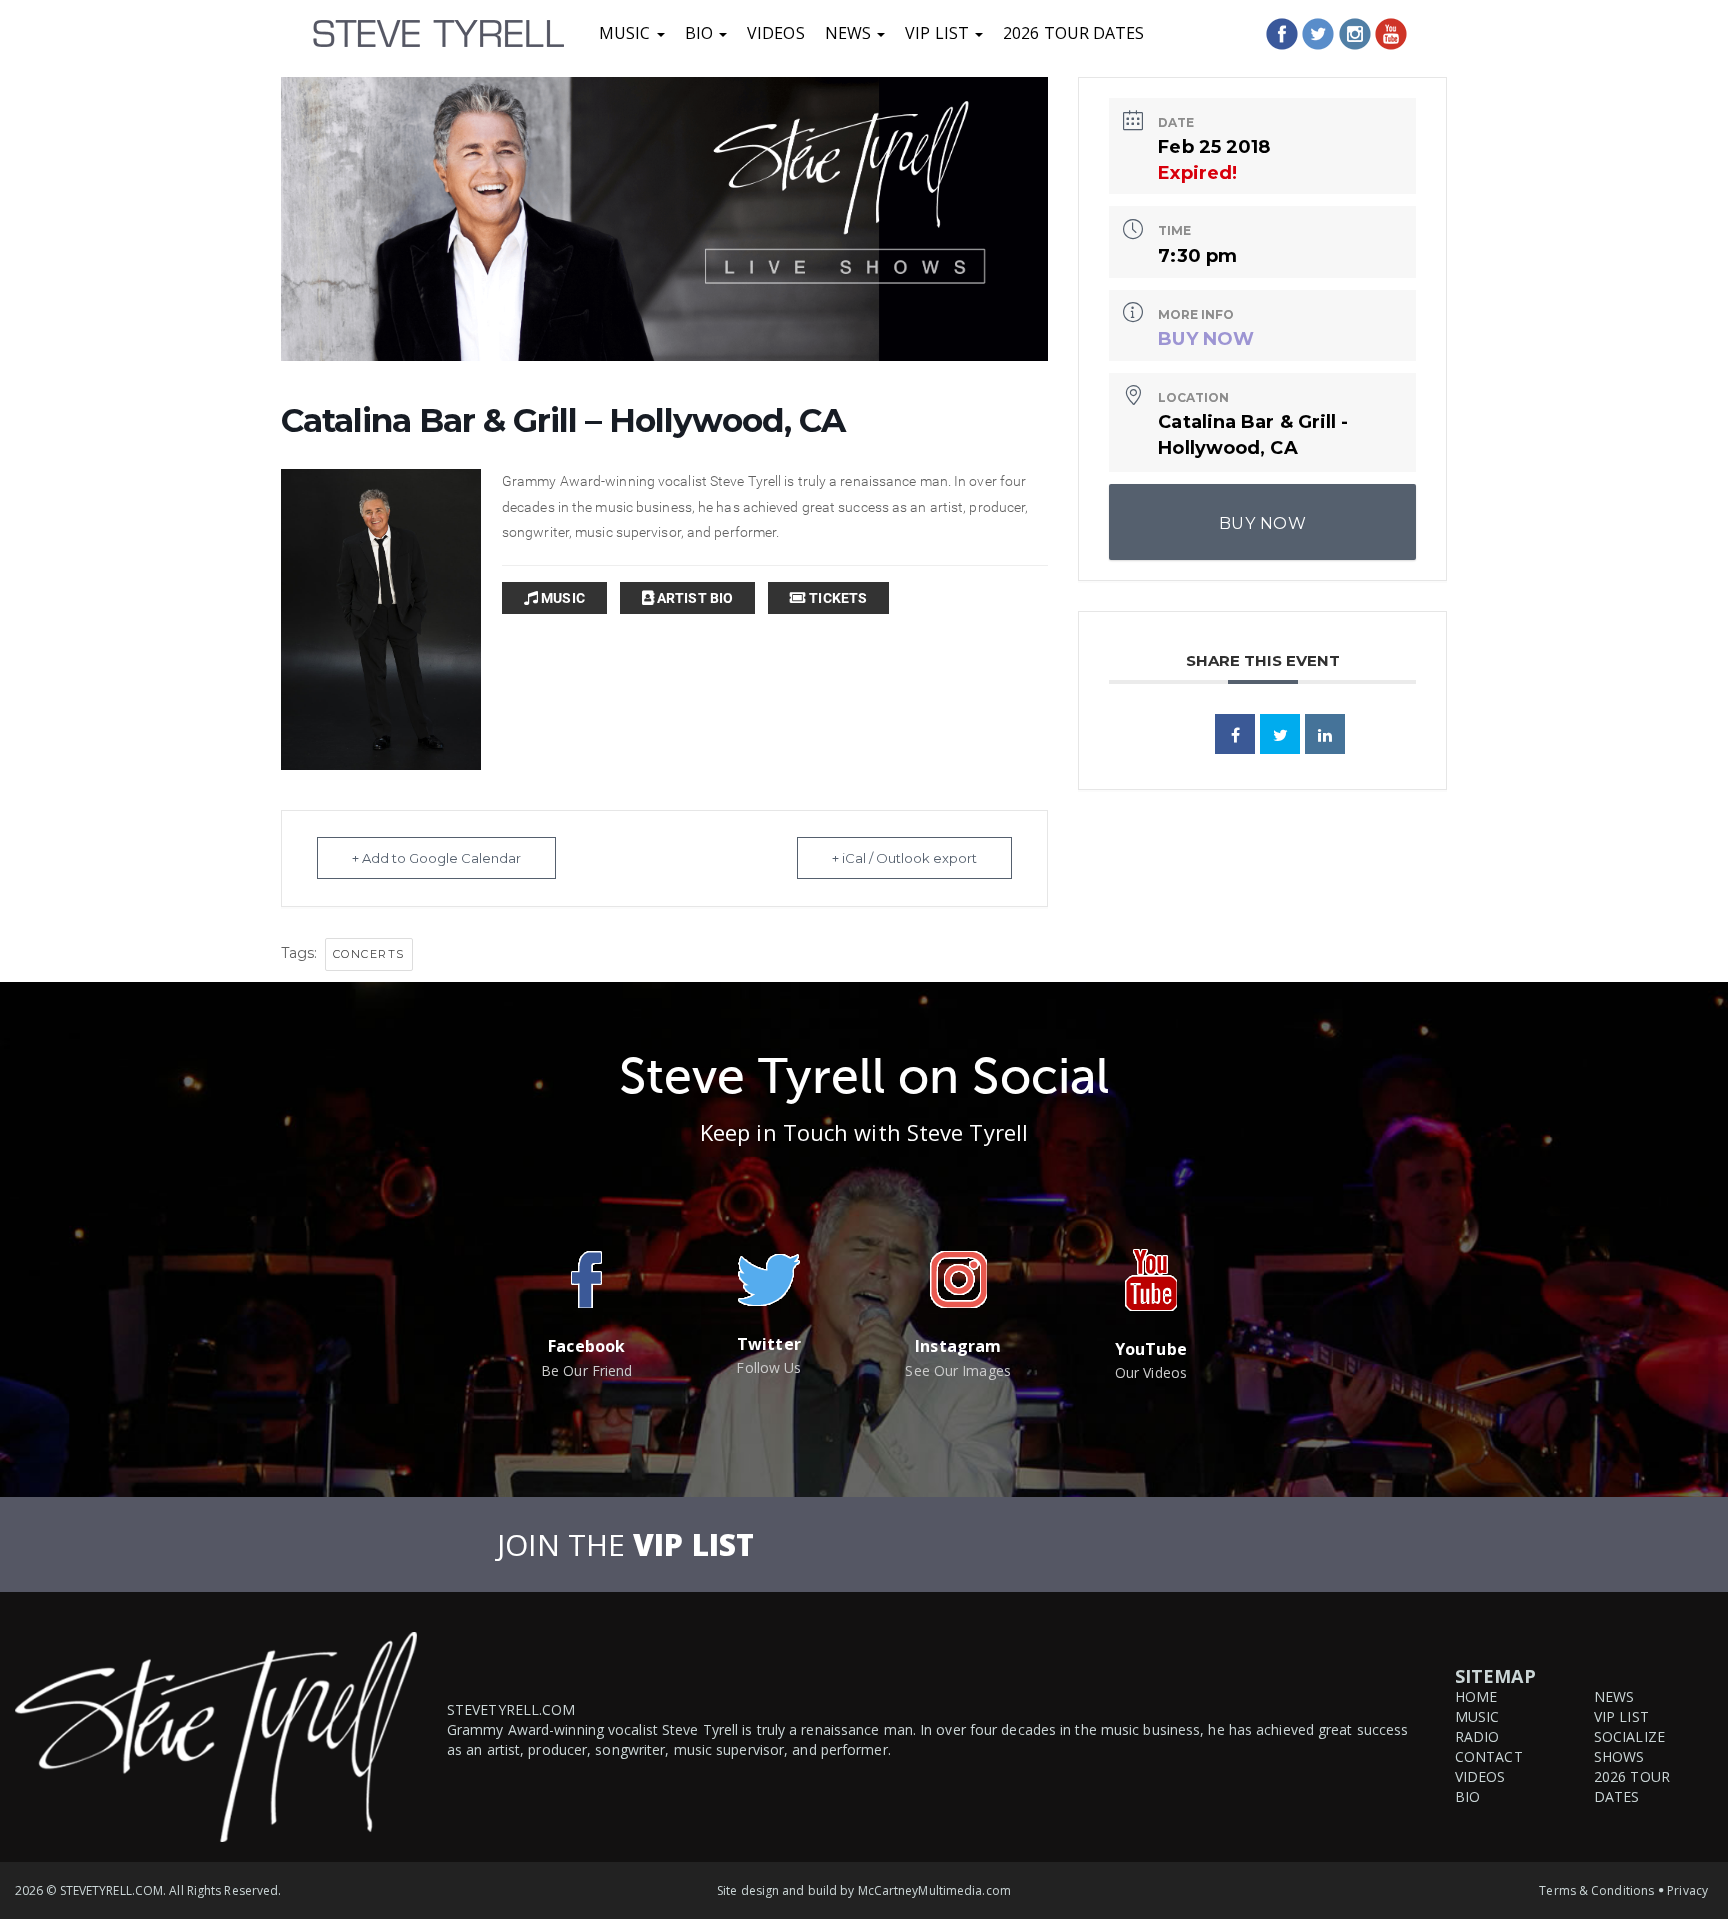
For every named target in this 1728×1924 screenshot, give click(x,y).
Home (1476, 1696)
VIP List (939, 33)
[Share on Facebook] (1235, 734)
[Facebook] (1282, 34)
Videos (776, 33)
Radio (1477, 1736)
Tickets (836, 598)
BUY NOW (1206, 339)
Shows (1619, 1756)
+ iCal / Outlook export (904, 858)
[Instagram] (1355, 34)
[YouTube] (1391, 34)
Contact (1489, 1756)
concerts (369, 954)
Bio (701, 33)
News (850, 33)
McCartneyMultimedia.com (934, 1890)
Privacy (1687, 1890)
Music (627, 33)
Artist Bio (693, 598)
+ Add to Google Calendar (436, 858)
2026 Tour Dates (1074, 33)
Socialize (1629, 1736)
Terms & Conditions (1596, 1890)
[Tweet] (1280, 734)
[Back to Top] (1690, 1837)
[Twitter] (1318, 34)
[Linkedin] (1325, 734)
